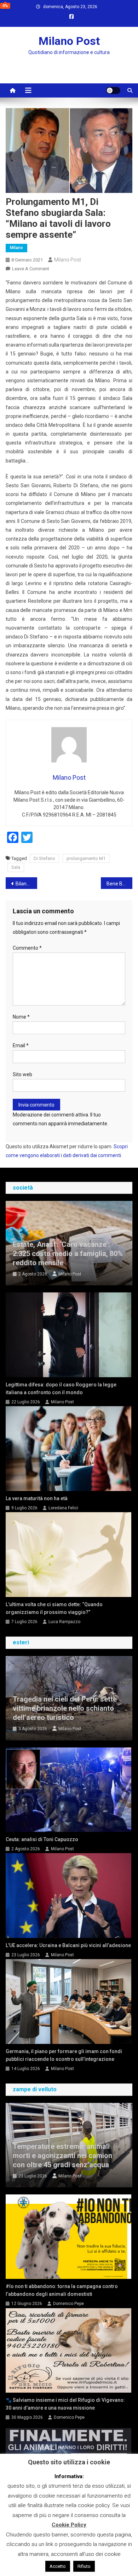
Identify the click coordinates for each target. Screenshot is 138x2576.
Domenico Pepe (68, 2304)
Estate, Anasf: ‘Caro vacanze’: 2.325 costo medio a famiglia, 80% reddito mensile (68, 1254)
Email (21, 1045)
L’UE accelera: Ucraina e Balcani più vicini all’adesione (68, 1945)
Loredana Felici (63, 1508)
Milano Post (69, 41)
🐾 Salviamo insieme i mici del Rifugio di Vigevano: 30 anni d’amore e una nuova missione (65, 2404)
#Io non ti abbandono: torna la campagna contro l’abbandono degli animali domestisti (62, 2290)
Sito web (22, 1074)
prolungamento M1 (86, 858)
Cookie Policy (69, 2525)
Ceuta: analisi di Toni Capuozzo (42, 1839)
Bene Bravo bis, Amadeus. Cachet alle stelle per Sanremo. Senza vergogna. (120, 884)
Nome (21, 1017)
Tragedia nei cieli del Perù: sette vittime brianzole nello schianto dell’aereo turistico (65, 1708)
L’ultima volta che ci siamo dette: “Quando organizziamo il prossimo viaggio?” (54, 1608)
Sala (16, 867)
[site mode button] (113, 90)
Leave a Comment (31, 269)
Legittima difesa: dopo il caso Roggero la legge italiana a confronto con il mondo (61, 1389)
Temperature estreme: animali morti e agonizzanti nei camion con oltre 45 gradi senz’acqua (62, 2156)
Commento (27, 948)
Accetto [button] (58, 2566)
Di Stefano (44, 858)
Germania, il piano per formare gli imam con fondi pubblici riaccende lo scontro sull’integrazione (64, 2055)
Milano (16, 248)
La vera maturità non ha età (37, 1498)
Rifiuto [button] (84, 2566)
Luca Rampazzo (64, 1622)
